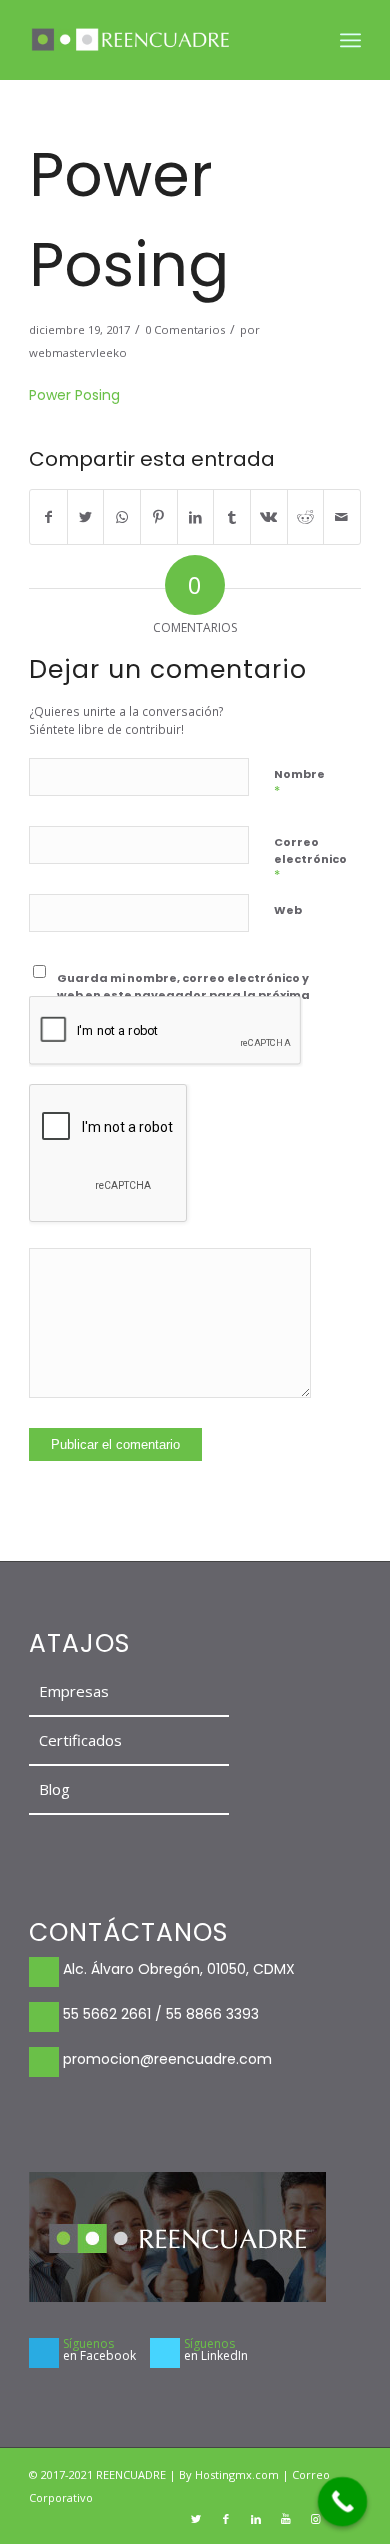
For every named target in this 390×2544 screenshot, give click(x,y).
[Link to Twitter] (196, 2519)
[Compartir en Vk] (269, 517)
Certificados (80, 1740)
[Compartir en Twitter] (86, 517)
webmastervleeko (78, 352)
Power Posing (74, 395)
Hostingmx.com (238, 2474)
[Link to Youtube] (286, 2519)
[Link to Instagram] (316, 2519)
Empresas (74, 1691)
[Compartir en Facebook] (48, 517)
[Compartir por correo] (342, 517)
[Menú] (350, 40)
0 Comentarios (185, 329)
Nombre (299, 782)
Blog (54, 1789)
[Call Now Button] (343, 2502)
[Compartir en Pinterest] (159, 517)
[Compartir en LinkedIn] (196, 517)
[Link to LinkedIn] (256, 2519)
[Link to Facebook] (226, 2519)
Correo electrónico (310, 859)
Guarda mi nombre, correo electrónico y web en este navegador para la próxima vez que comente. (183, 994)
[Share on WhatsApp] (122, 517)
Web (288, 910)
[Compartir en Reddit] (306, 517)
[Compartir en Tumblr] (232, 517)
